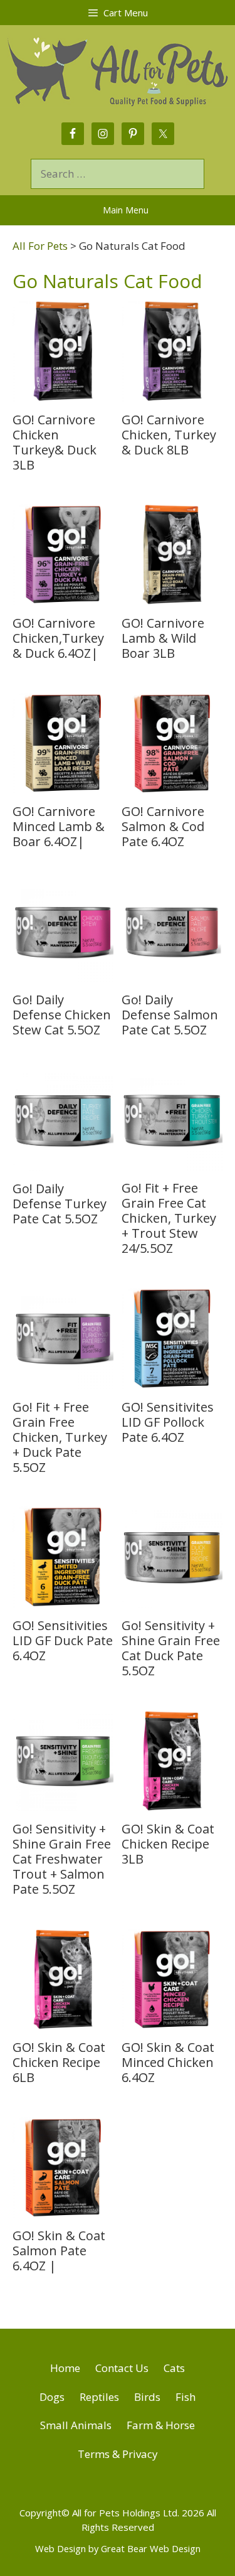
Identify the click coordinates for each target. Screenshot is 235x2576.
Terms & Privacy (118, 2454)
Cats (174, 2368)
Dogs (52, 2397)
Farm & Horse (161, 2425)
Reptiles (99, 2397)
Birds (147, 2397)
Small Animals (76, 2425)
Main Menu (126, 210)
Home (65, 2368)
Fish (185, 2397)
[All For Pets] (118, 69)
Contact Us (122, 2368)
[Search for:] (118, 174)
